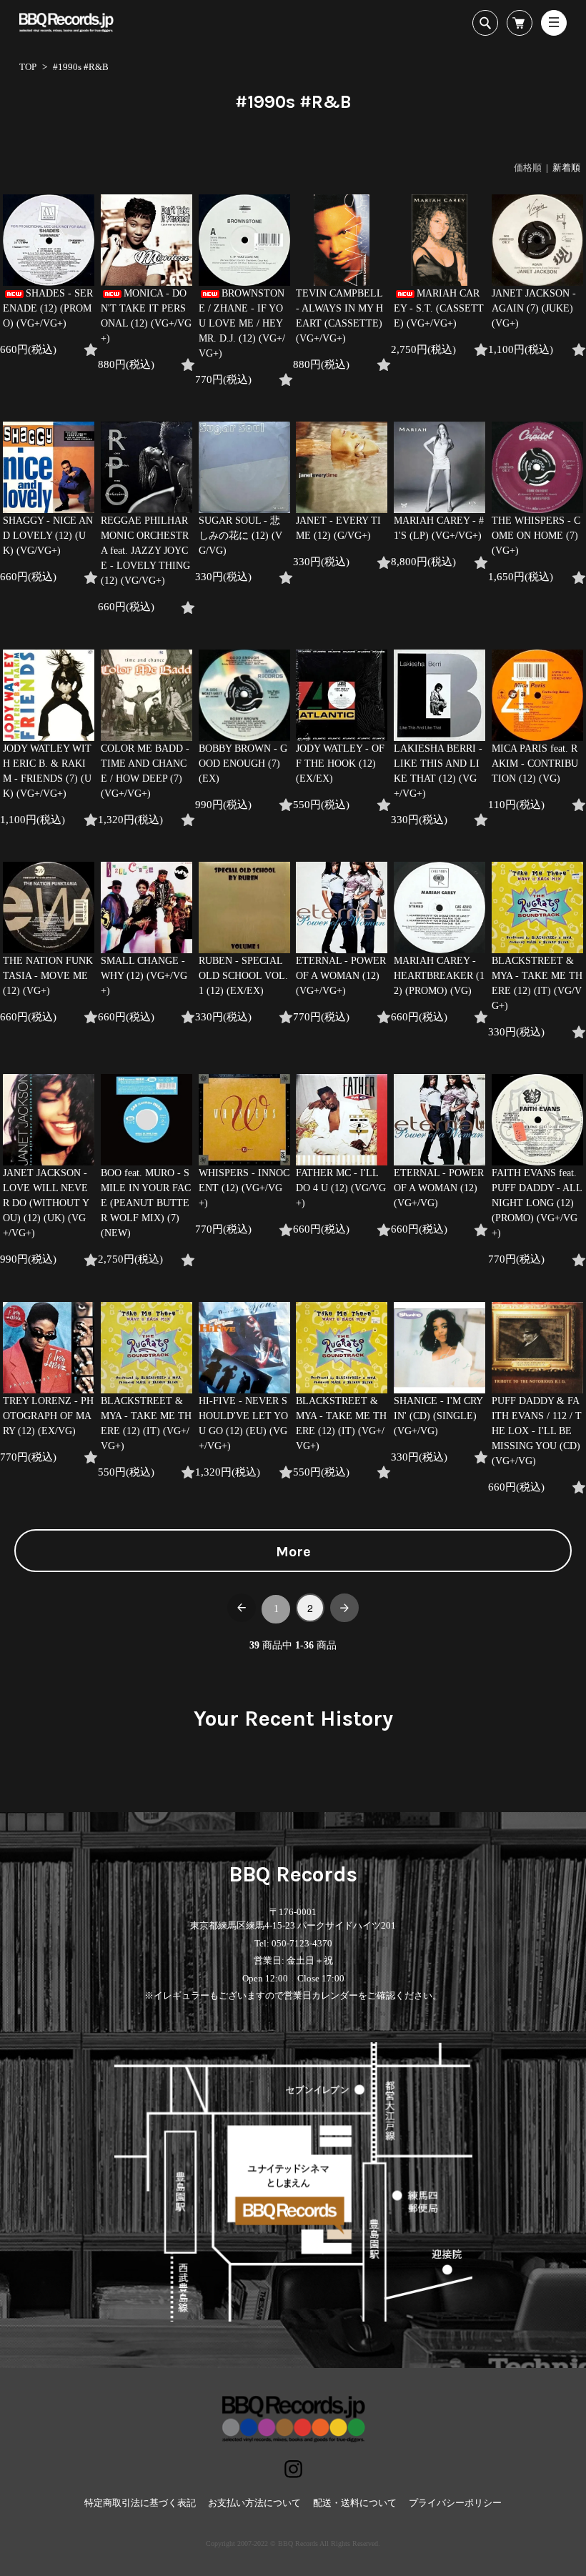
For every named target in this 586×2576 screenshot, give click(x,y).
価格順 (528, 168)
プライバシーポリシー (455, 2503)
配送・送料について (355, 2503)
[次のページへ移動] (344, 1608)
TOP (28, 67)
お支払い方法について (254, 2503)
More (293, 1552)
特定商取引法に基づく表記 (140, 2503)
